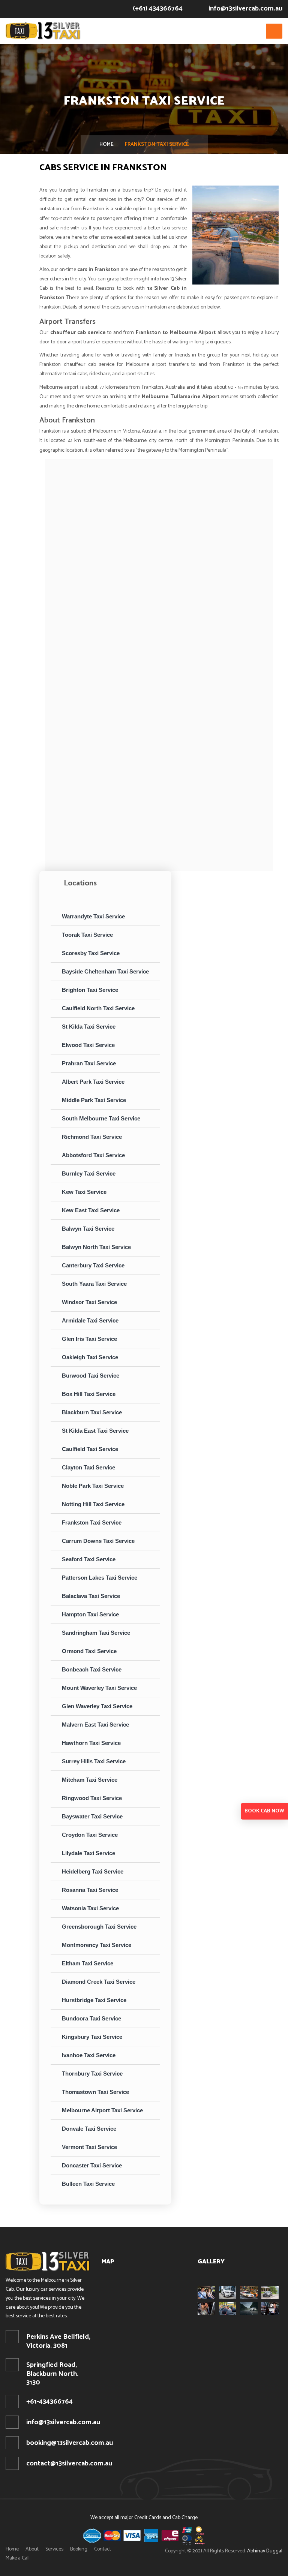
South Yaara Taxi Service (94, 1284)
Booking (79, 2549)
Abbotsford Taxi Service (93, 1155)
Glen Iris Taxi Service (89, 1339)
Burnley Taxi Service (89, 1173)
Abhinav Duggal (265, 2551)
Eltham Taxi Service (88, 1963)
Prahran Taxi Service (89, 1063)
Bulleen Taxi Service (88, 2184)
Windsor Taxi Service (89, 1302)
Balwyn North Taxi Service (96, 1247)
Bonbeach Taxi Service (92, 1669)
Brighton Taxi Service (90, 990)
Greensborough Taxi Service (99, 1927)
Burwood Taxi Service (91, 1376)
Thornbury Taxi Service (92, 2074)
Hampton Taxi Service (90, 1614)
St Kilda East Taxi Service (95, 1431)
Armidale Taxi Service (90, 1320)
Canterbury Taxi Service (93, 1265)
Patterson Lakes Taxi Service (100, 1578)
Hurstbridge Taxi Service (94, 2000)
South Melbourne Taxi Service (101, 1118)
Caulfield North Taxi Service (98, 1008)
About (32, 2549)
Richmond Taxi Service (92, 1137)
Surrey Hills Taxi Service (94, 1761)
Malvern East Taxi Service (95, 1725)
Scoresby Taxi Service (91, 953)
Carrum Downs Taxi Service (98, 1541)
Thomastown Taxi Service (95, 2092)
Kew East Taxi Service (91, 1210)
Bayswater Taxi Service (92, 1816)
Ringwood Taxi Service (92, 1798)
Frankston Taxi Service (92, 1522)
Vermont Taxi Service (89, 2147)
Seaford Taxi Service (89, 1559)
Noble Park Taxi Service (93, 1486)
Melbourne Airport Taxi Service (102, 2110)
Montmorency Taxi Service (97, 1945)
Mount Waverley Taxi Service (99, 1688)
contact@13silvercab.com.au (69, 2464)
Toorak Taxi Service (87, 935)
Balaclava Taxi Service (91, 1596)
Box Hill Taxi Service (89, 1394)
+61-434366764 (49, 2402)
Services (54, 2549)
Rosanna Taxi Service (90, 1890)
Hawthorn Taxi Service (91, 1743)
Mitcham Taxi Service (90, 1780)
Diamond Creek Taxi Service (99, 1982)
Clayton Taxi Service (88, 1467)
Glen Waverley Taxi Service (97, 1706)
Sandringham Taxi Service (96, 1633)
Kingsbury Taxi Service (92, 2037)
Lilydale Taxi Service (88, 1853)
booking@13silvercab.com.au (70, 2443)
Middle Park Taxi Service (94, 1100)
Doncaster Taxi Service (92, 2165)
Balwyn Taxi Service (88, 1229)
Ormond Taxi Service (89, 1651)
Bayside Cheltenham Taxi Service (105, 971)
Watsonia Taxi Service (90, 1908)
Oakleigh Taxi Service (90, 1357)
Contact (103, 2549)
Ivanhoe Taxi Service (89, 2055)
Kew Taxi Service (84, 1192)
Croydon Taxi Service (90, 1835)
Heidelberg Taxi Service (93, 1871)
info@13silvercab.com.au (245, 9)
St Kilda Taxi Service (89, 1027)
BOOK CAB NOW (264, 1811)
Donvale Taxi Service (89, 2129)
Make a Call (18, 2558)
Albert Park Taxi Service (93, 1082)
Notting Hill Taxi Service (93, 1504)
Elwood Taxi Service (88, 1045)
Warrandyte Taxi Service (93, 916)
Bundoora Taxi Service (91, 2018)
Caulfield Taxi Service (90, 1449)
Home (106, 145)
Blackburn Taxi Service (92, 1412)
